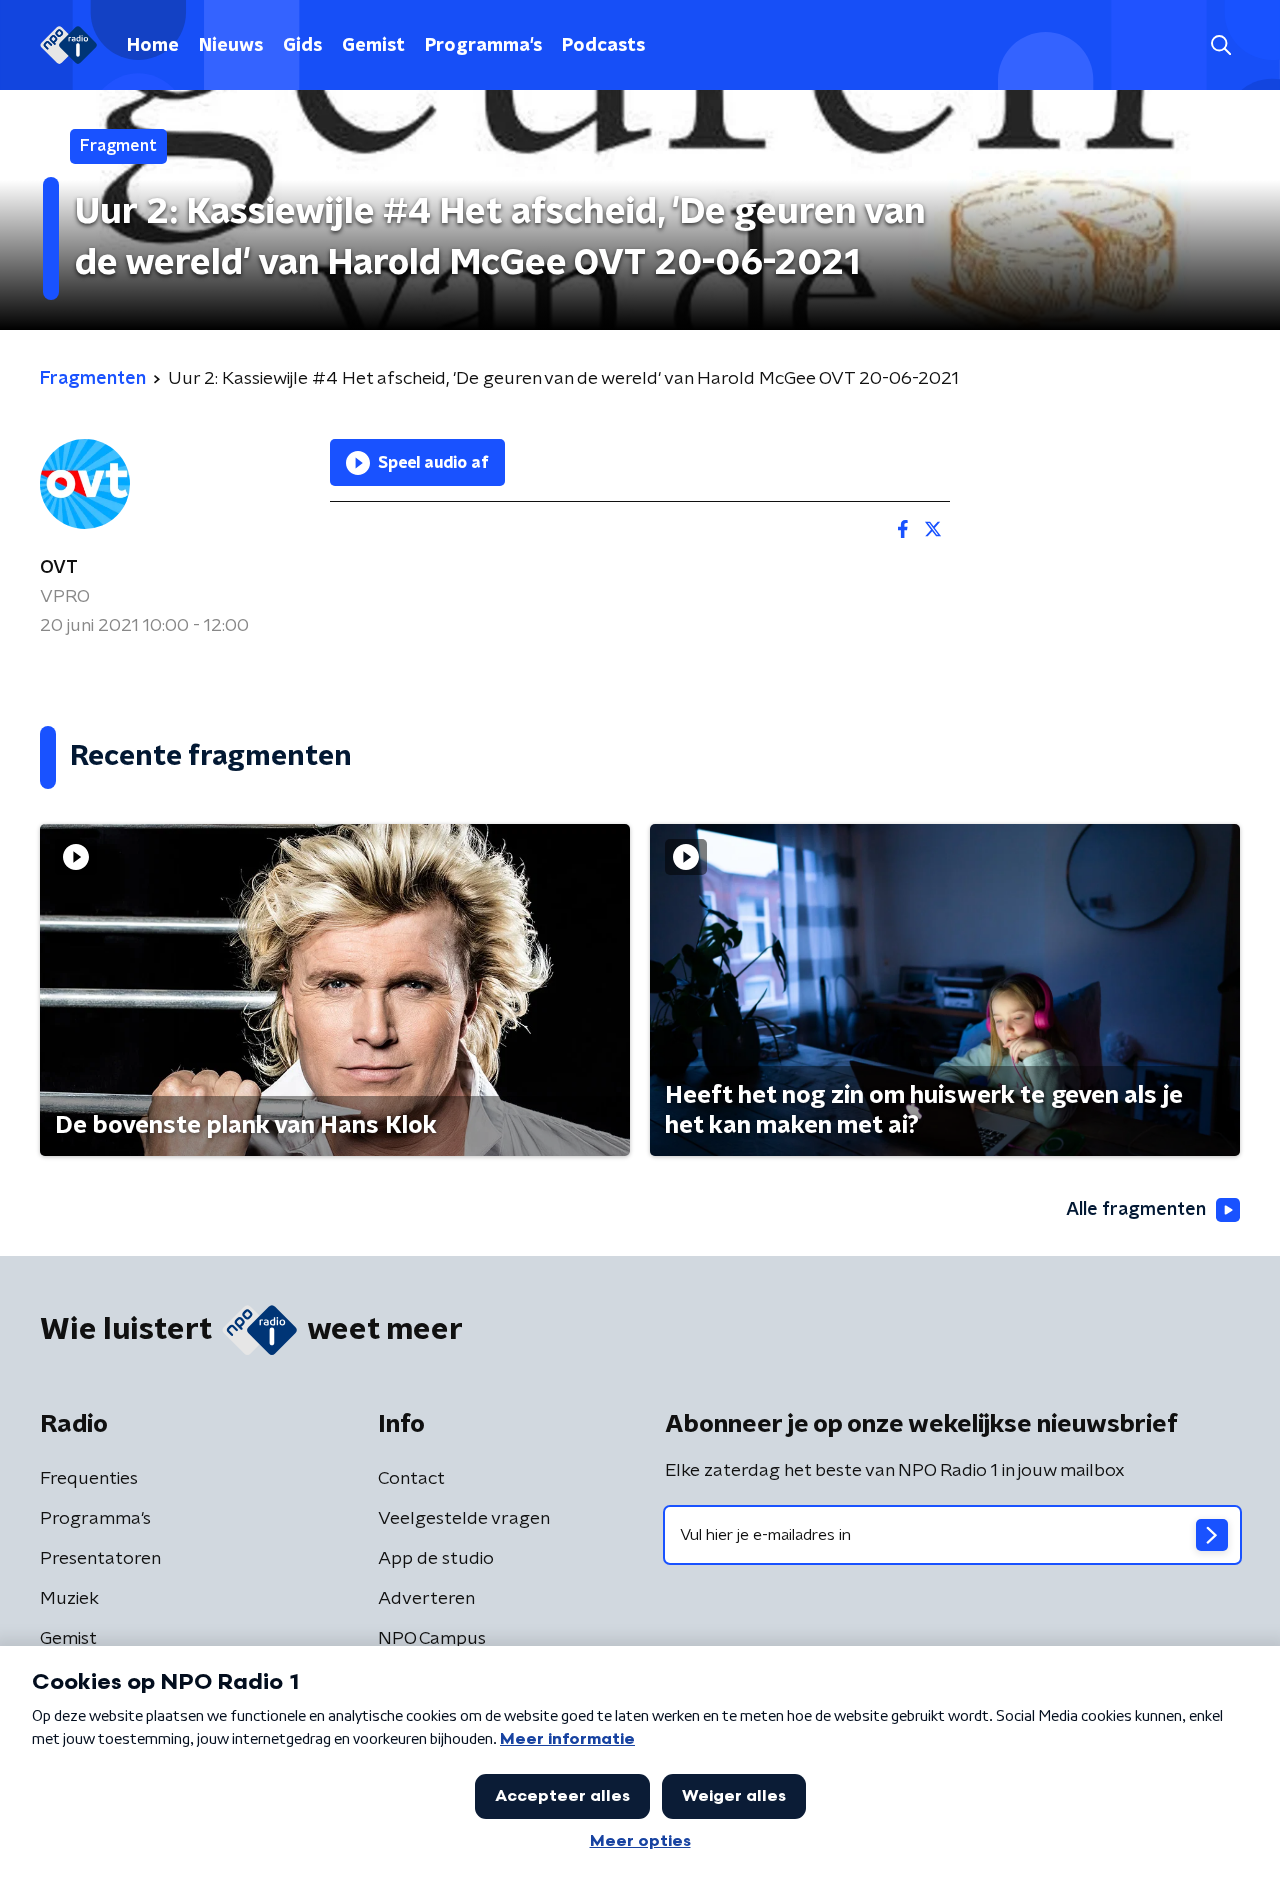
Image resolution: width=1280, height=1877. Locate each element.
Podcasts (603, 46)
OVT (59, 568)
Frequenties (89, 1479)
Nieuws (231, 46)
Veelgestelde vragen (464, 1519)
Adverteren (426, 1599)
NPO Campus (432, 1639)
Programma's (483, 46)
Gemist (373, 46)
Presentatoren (100, 1559)
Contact (411, 1479)
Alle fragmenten (1136, 1210)
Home (153, 46)
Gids (302, 46)
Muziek (69, 1599)
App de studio (436, 1559)
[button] (1220, 45)
